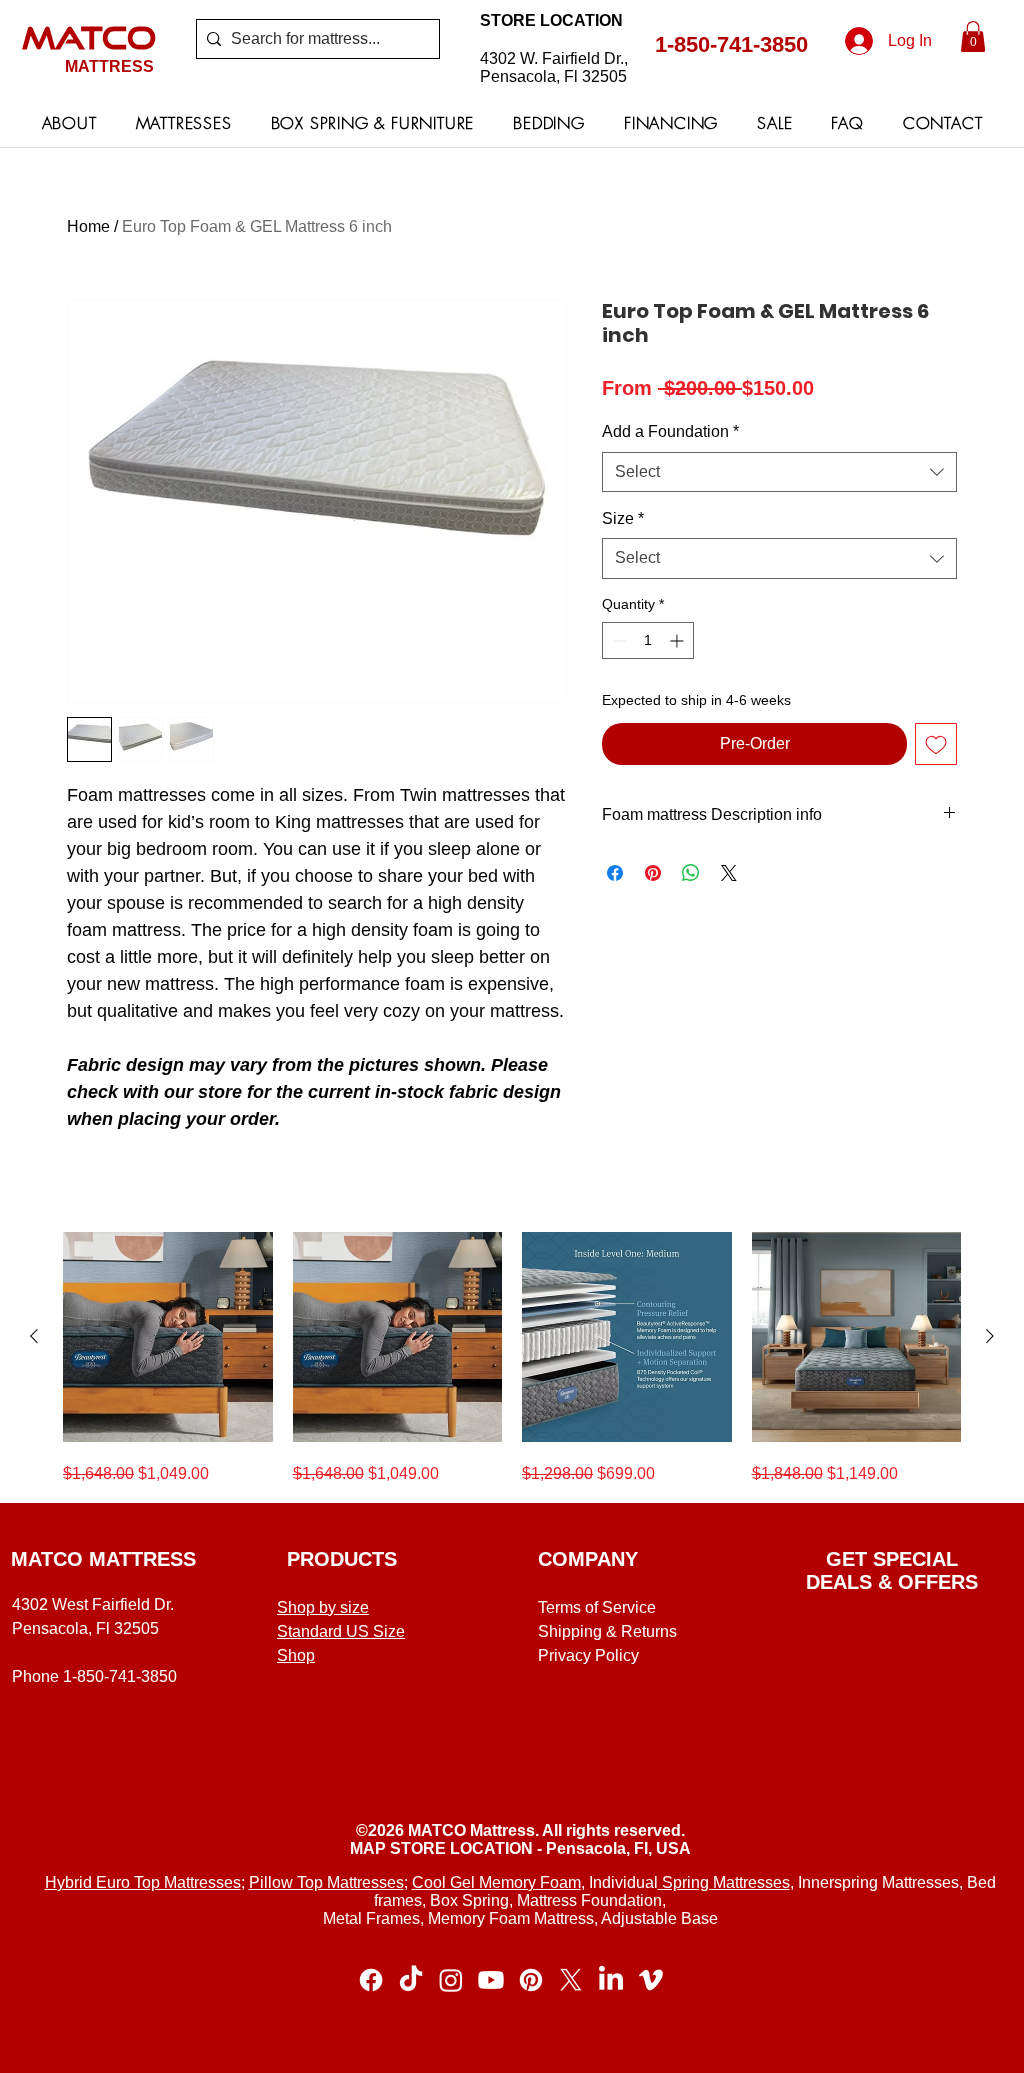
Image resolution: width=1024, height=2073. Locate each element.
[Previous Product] (34, 1336)
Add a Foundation (670, 431)
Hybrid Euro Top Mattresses (143, 1882)
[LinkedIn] (611, 1980)
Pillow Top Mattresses (326, 1882)
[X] (571, 1980)
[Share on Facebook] (615, 873)
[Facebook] (371, 1980)
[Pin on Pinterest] (653, 873)
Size (623, 518)
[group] (512, 1359)
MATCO (89, 37)
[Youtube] (491, 1980)
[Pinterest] (531, 1980)
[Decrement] (617, 640)
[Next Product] (990, 1336)
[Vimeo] (651, 1980)
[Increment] (678, 640)
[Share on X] (729, 873)
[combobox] (779, 472)
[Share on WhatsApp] (691, 873)
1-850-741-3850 (731, 44)
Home (88, 226)
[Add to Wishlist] (936, 744)
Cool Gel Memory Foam (496, 1882)
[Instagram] (451, 1980)
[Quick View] (168, 1337)
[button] (973, 36)
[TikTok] (411, 1980)
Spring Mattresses (724, 1882)
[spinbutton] (648, 640)
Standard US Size (341, 1631)
